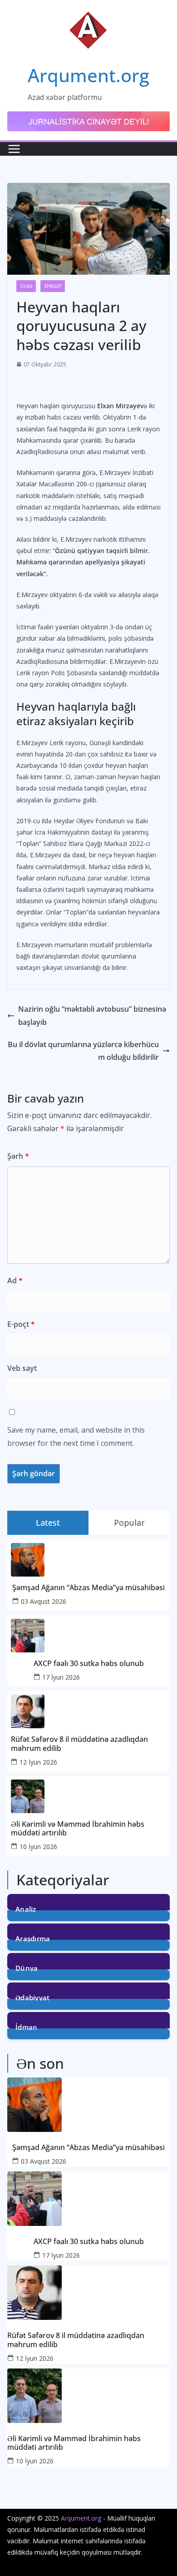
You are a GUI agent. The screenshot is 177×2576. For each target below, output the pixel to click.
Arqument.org (88, 75)
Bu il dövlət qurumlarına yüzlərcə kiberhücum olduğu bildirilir (83, 1051)
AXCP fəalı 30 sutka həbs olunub (89, 1664)
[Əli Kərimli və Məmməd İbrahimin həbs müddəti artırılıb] (88, 2396)
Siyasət (53, 286)
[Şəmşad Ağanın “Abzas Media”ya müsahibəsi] (88, 2105)
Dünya (27, 1967)
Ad (15, 1281)
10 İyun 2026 (38, 1847)
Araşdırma (33, 1938)
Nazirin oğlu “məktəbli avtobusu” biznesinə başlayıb (92, 1016)
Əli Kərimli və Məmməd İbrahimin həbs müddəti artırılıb (78, 1829)
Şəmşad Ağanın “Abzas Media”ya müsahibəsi (88, 1588)
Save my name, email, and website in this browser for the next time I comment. (76, 1436)
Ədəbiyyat (33, 1997)
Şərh (18, 1156)
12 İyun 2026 (38, 1762)
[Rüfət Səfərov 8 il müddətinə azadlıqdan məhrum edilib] (88, 2293)
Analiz (26, 1908)
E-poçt (21, 1324)
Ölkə (26, 286)
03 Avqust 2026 (44, 1601)
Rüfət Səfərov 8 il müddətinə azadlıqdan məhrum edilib (79, 1744)
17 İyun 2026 (61, 1677)
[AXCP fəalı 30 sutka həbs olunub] (88, 2199)
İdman (27, 2026)
